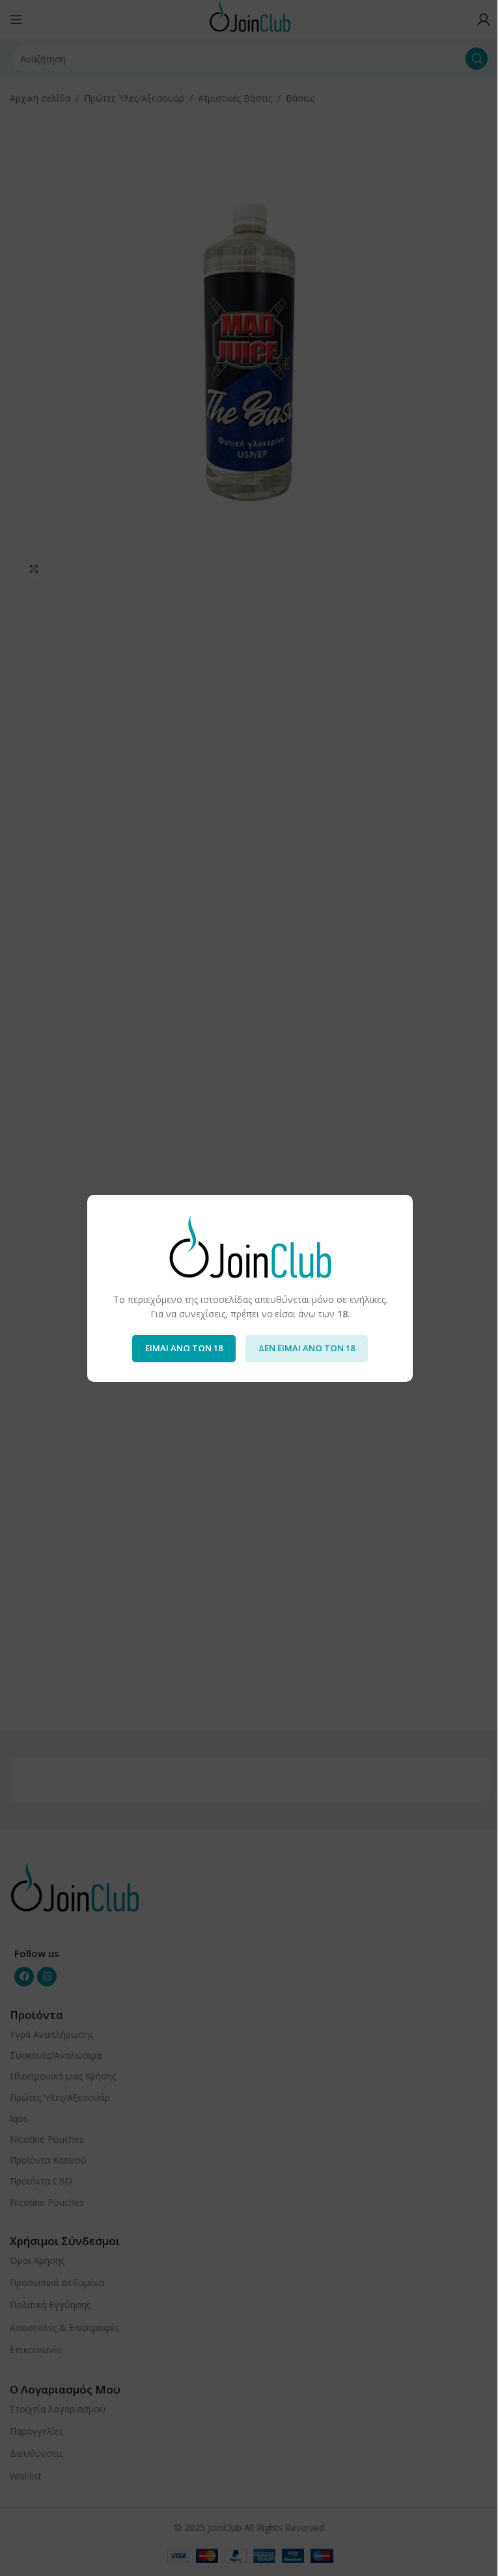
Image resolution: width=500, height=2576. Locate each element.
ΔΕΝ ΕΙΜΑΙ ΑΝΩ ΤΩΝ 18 (307, 1348)
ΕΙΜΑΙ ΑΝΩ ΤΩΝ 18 (184, 1348)
